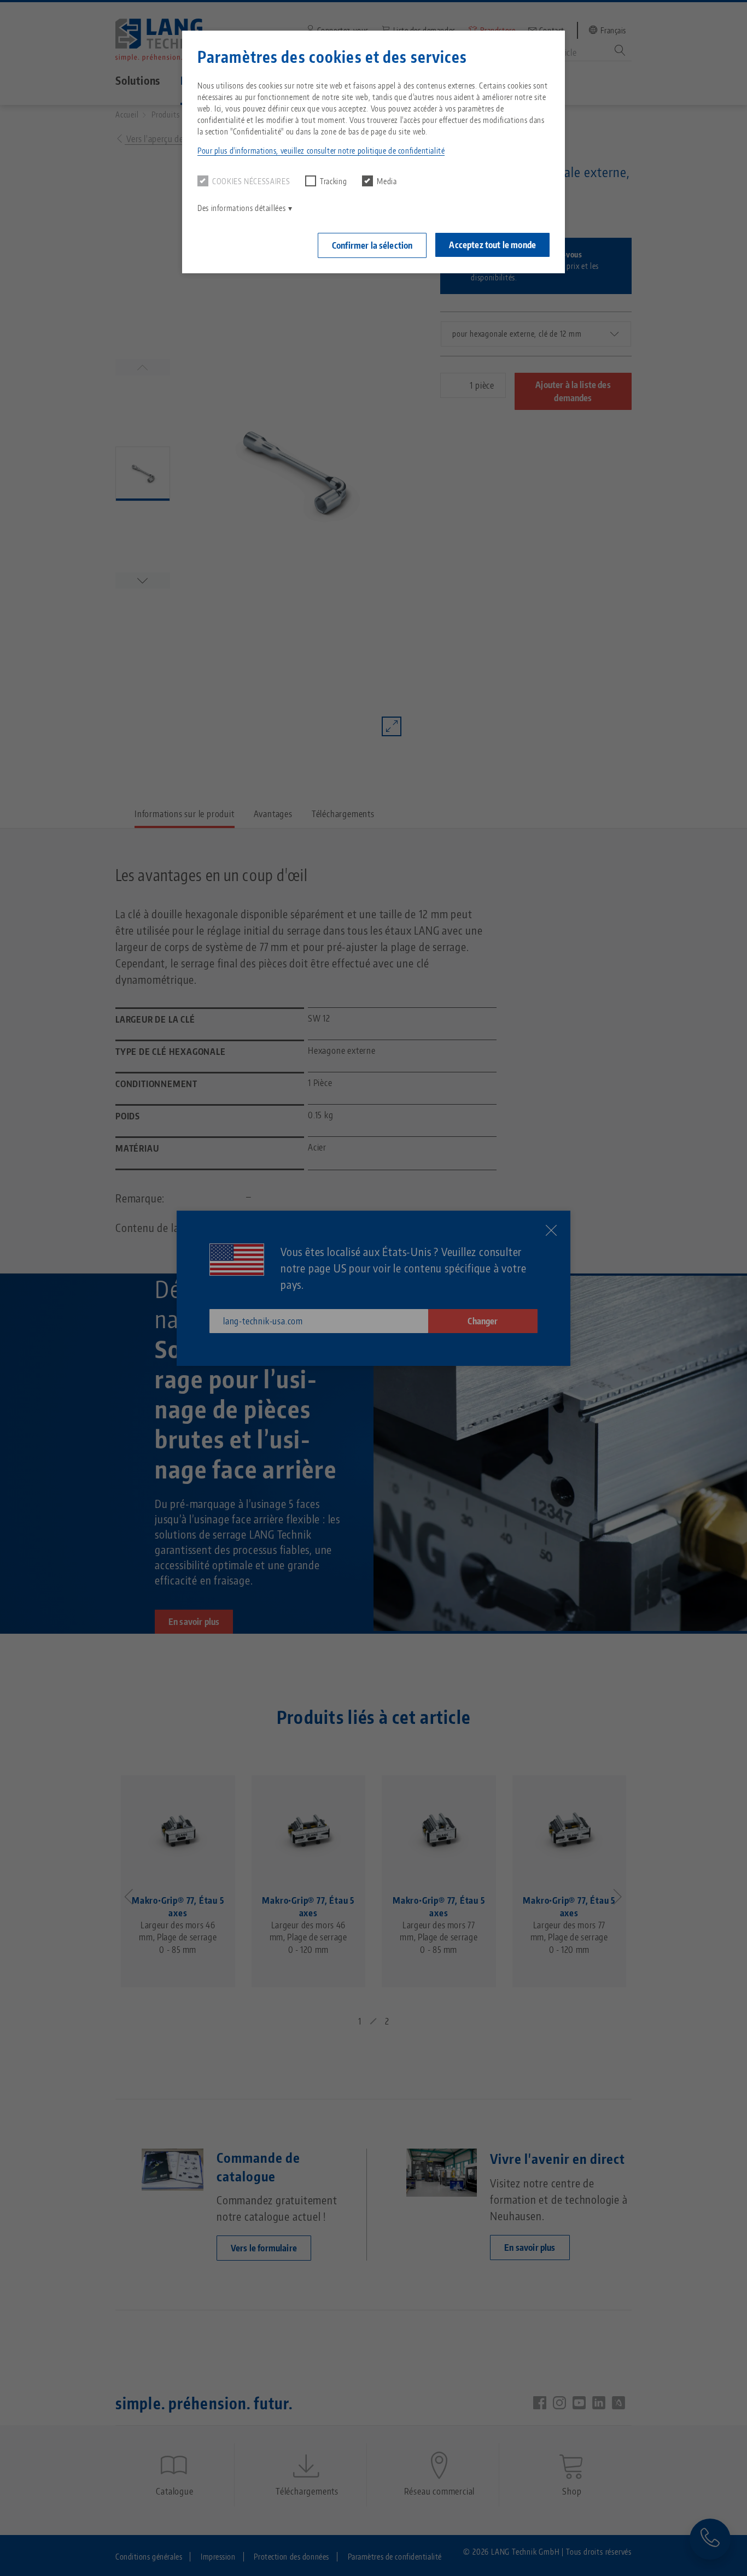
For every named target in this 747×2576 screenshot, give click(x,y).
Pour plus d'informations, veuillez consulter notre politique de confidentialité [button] (321, 151)
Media (387, 181)
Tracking (333, 181)
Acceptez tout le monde (492, 245)
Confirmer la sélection (372, 245)
